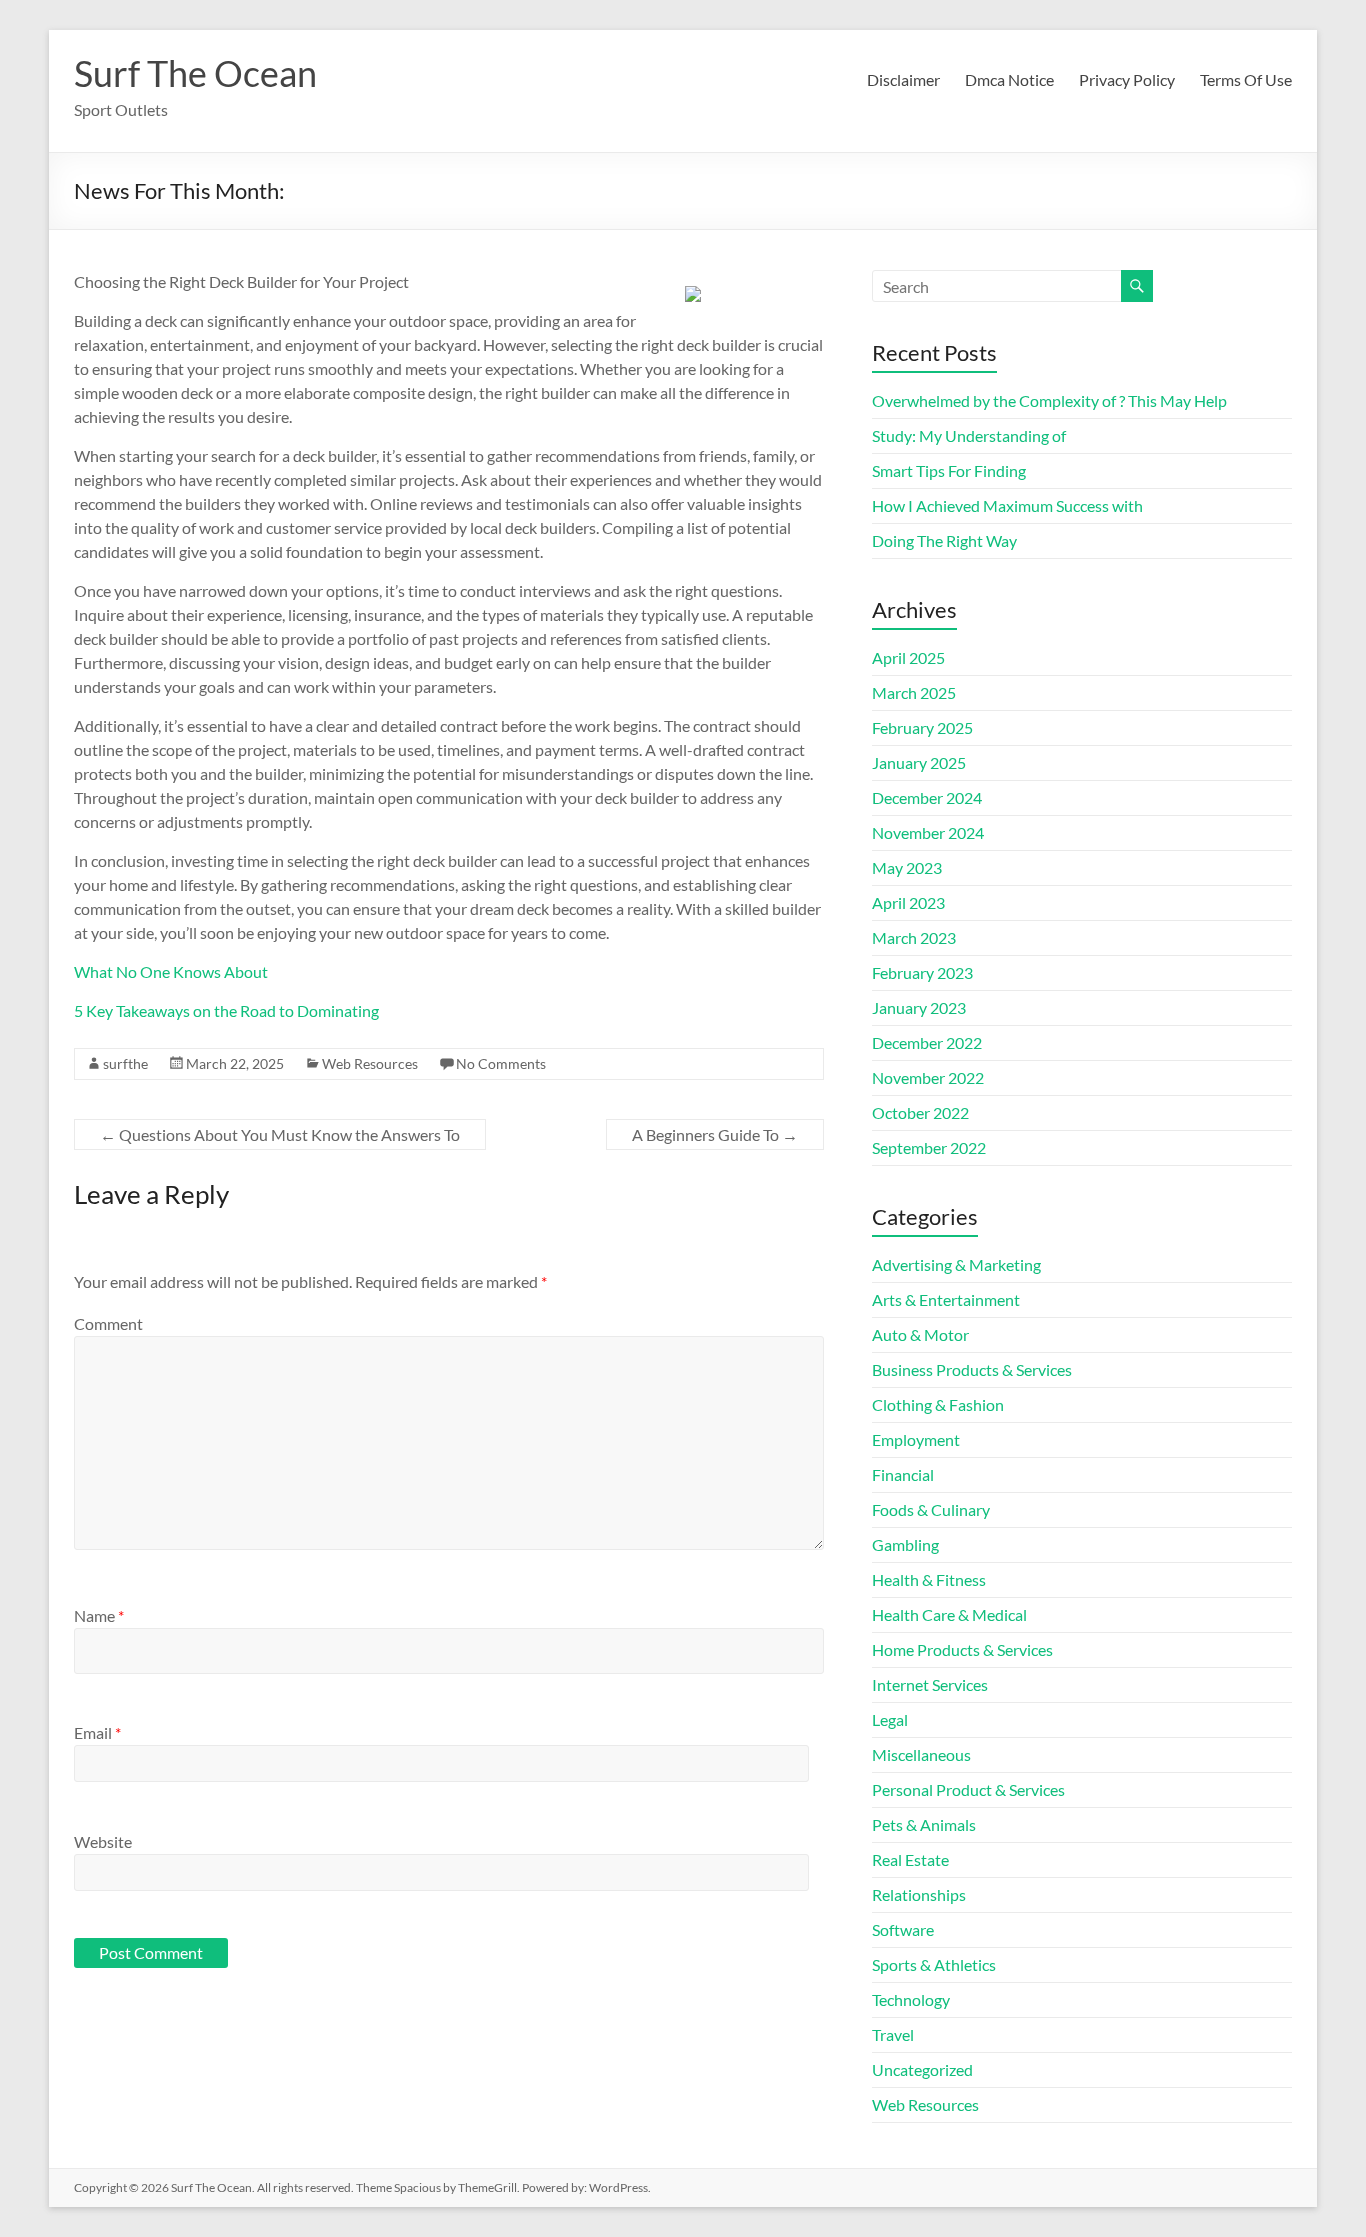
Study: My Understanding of (969, 435)
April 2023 (908, 902)
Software (903, 1929)
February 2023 (922, 972)
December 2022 (927, 1042)
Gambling (905, 1544)
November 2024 (928, 832)
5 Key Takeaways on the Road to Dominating (226, 1010)
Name (99, 1615)
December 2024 (927, 797)
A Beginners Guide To (715, 1134)
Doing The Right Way (944, 540)
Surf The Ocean (195, 73)
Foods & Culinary (931, 1509)
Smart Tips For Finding (949, 470)
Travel (893, 2034)
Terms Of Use (1246, 79)
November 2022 (928, 1077)
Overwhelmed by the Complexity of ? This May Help (1049, 400)
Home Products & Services (962, 1649)
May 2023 (907, 867)
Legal (890, 1719)
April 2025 (908, 657)
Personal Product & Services (968, 1789)
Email (97, 1732)
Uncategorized (922, 2069)
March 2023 (914, 937)
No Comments (501, 1063)
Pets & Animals (924, 1824)
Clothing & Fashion (938, 1404)
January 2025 (919, 762)
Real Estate (910, 1859)
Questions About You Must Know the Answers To (280, 1134)
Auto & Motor (920, 1334)
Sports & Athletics (934, 1964)
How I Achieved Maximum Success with (1007, 505)
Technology (911, 1999)
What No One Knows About (171, 971)
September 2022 (929, 1147)
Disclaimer (903, 79)
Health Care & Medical (949, 1614)
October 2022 (920, 1112)
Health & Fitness (929, 1579)
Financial (903, 1474)
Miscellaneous (921, 1754)
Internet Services (930, 1684)
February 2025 (922, 727)
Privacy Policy (1127, 79)
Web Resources (370, 1063)
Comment (108, 1323)
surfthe (125, 1063)
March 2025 (914, 692)
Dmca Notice (1009, 79)
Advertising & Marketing (956, 1264)
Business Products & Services (972, 1369)
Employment (916, 1439)
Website (103, 1841)
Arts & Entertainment (946, 1299)
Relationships (919, 1894)
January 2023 (919, 1007)
